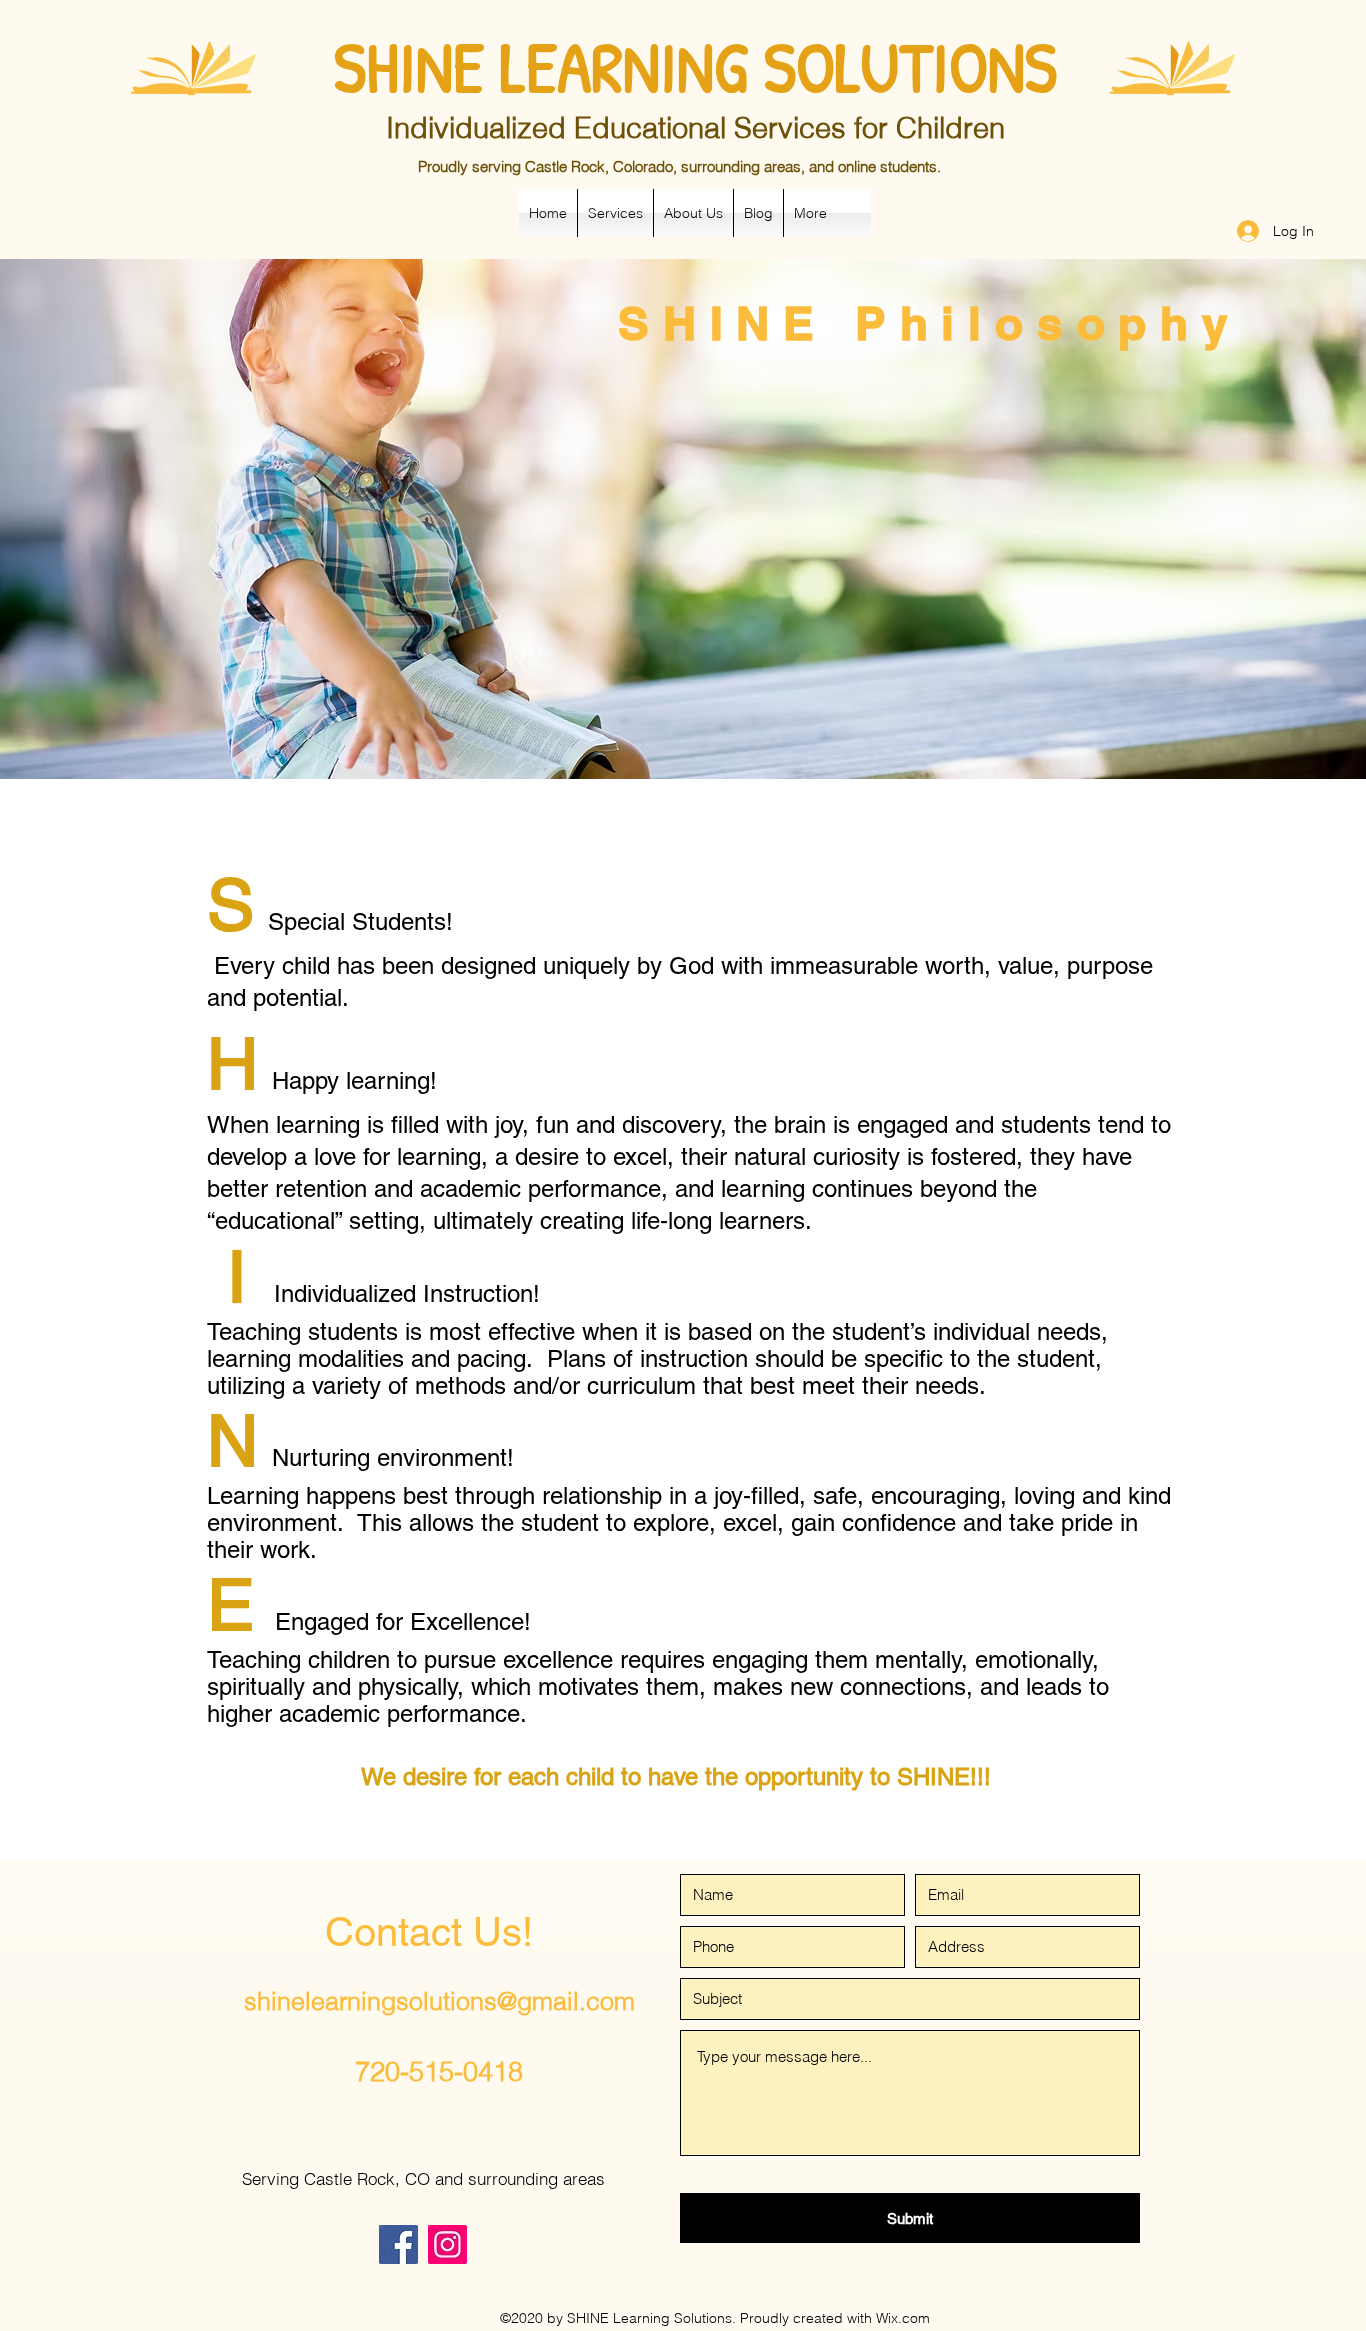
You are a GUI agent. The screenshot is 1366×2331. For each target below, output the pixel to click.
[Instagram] (447, 2244)
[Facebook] (398, 2244)
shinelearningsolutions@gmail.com (439, 2001)
